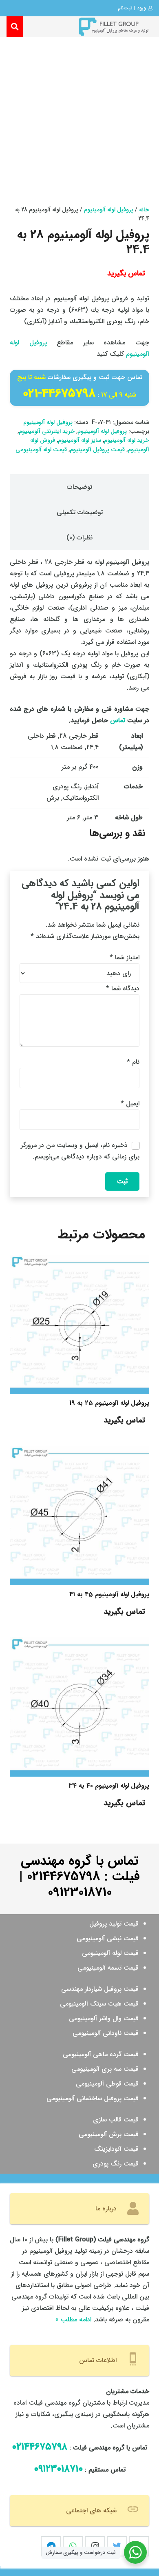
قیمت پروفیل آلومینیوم (97, 450)
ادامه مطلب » (73, 2320)
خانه (144, 210)
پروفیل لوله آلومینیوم (109, 210)
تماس (118, 720)
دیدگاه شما (123, 988)
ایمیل (130, 1104)
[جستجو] (15, 27)
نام (133, 1062)
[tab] (79, 487)
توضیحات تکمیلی (80, 512)
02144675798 (63, 1877)
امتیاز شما (125, 957)
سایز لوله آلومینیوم (79, 440)
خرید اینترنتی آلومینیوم (47, 432)
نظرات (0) (79, 538)
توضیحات (79, 487)
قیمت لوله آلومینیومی (41, 450)
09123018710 (80, 1893)
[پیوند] (113, 27)
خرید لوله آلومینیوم (127, 440)
